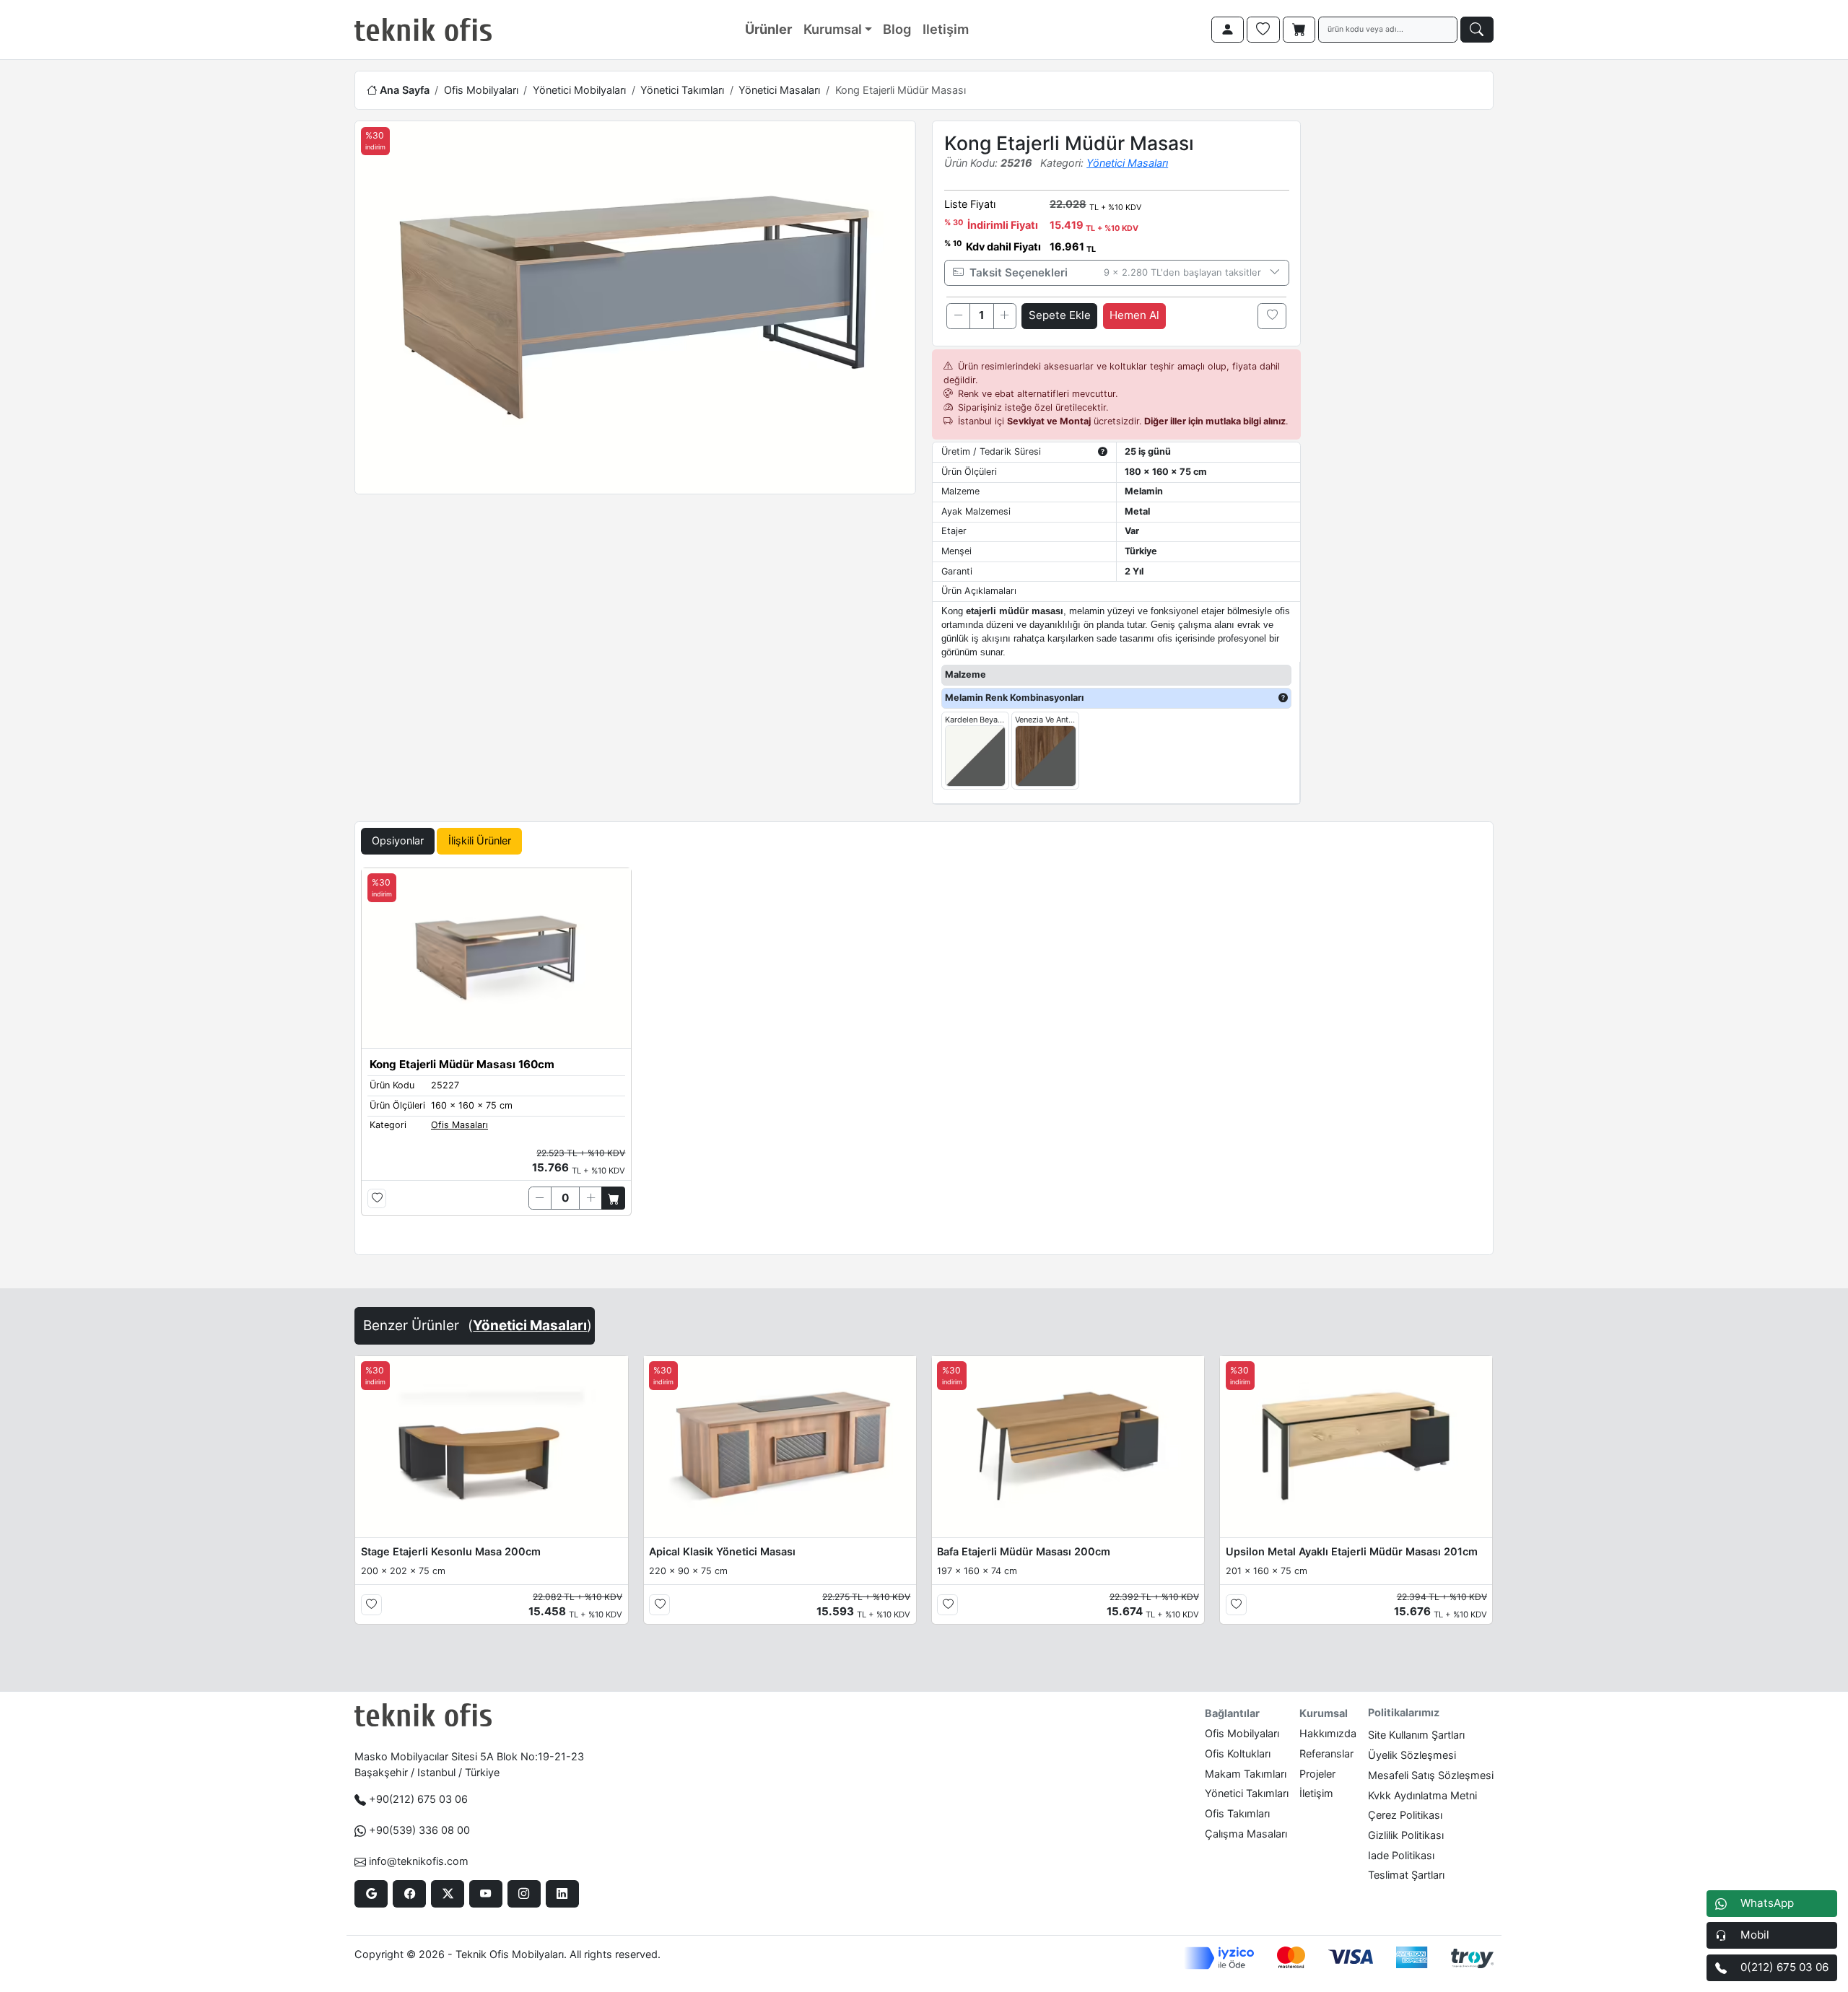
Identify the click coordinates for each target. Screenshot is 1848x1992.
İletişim (1316, 1793)
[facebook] (409, 1894)
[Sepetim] (1299, 30)
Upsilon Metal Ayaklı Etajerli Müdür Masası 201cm (1352, 1551)
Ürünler (768, 29)
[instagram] (524, 1894)
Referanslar (1326, 1753)
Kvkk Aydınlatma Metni (1422, 1795)
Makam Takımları (1246, 1774)
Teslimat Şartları (1406, 1875)
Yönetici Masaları (779, 90)
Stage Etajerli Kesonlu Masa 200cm (451, 1551)
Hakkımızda (1328, 1733)
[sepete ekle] (613, 1198)
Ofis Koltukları (1238, 1753)
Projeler (1317, 1774)
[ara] (1477, 30)
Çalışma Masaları (1246, 1834)
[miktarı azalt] (958, 316)
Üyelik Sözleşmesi (1412, 1755)
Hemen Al (1134, 315)
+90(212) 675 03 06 (418, 1799)
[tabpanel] (924, 1058)
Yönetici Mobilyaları (579, 90)
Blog (897, 29)
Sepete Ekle (1060, 315)
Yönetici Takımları (682, 90)
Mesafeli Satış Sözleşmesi (1431, 1775)
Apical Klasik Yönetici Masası (722, 1551)
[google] (371, 1894)
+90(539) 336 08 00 (419, 1830)
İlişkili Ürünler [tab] (480, 840)
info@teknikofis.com (419, 1861)
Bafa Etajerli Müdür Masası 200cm (1024, 1551)
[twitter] (447, 1894)
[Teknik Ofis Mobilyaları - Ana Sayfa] (423, 30)
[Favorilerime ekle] (1272, 316)
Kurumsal (833, 29)
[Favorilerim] (1263, 30)
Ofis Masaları (459, 1125)
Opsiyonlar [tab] (398, 840)
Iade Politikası (1401, 1855)
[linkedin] (562, 1894)
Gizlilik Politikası (1406, 1835)
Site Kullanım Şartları (1416, 1735)
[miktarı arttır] (1005, 316)
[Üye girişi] (1228, 30)
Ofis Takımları (1237, 1813)
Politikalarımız (1404, 1712)
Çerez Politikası (1405, 1815)
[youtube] (485, 1894)
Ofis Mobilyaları (481, 90)
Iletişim (946, 29)
